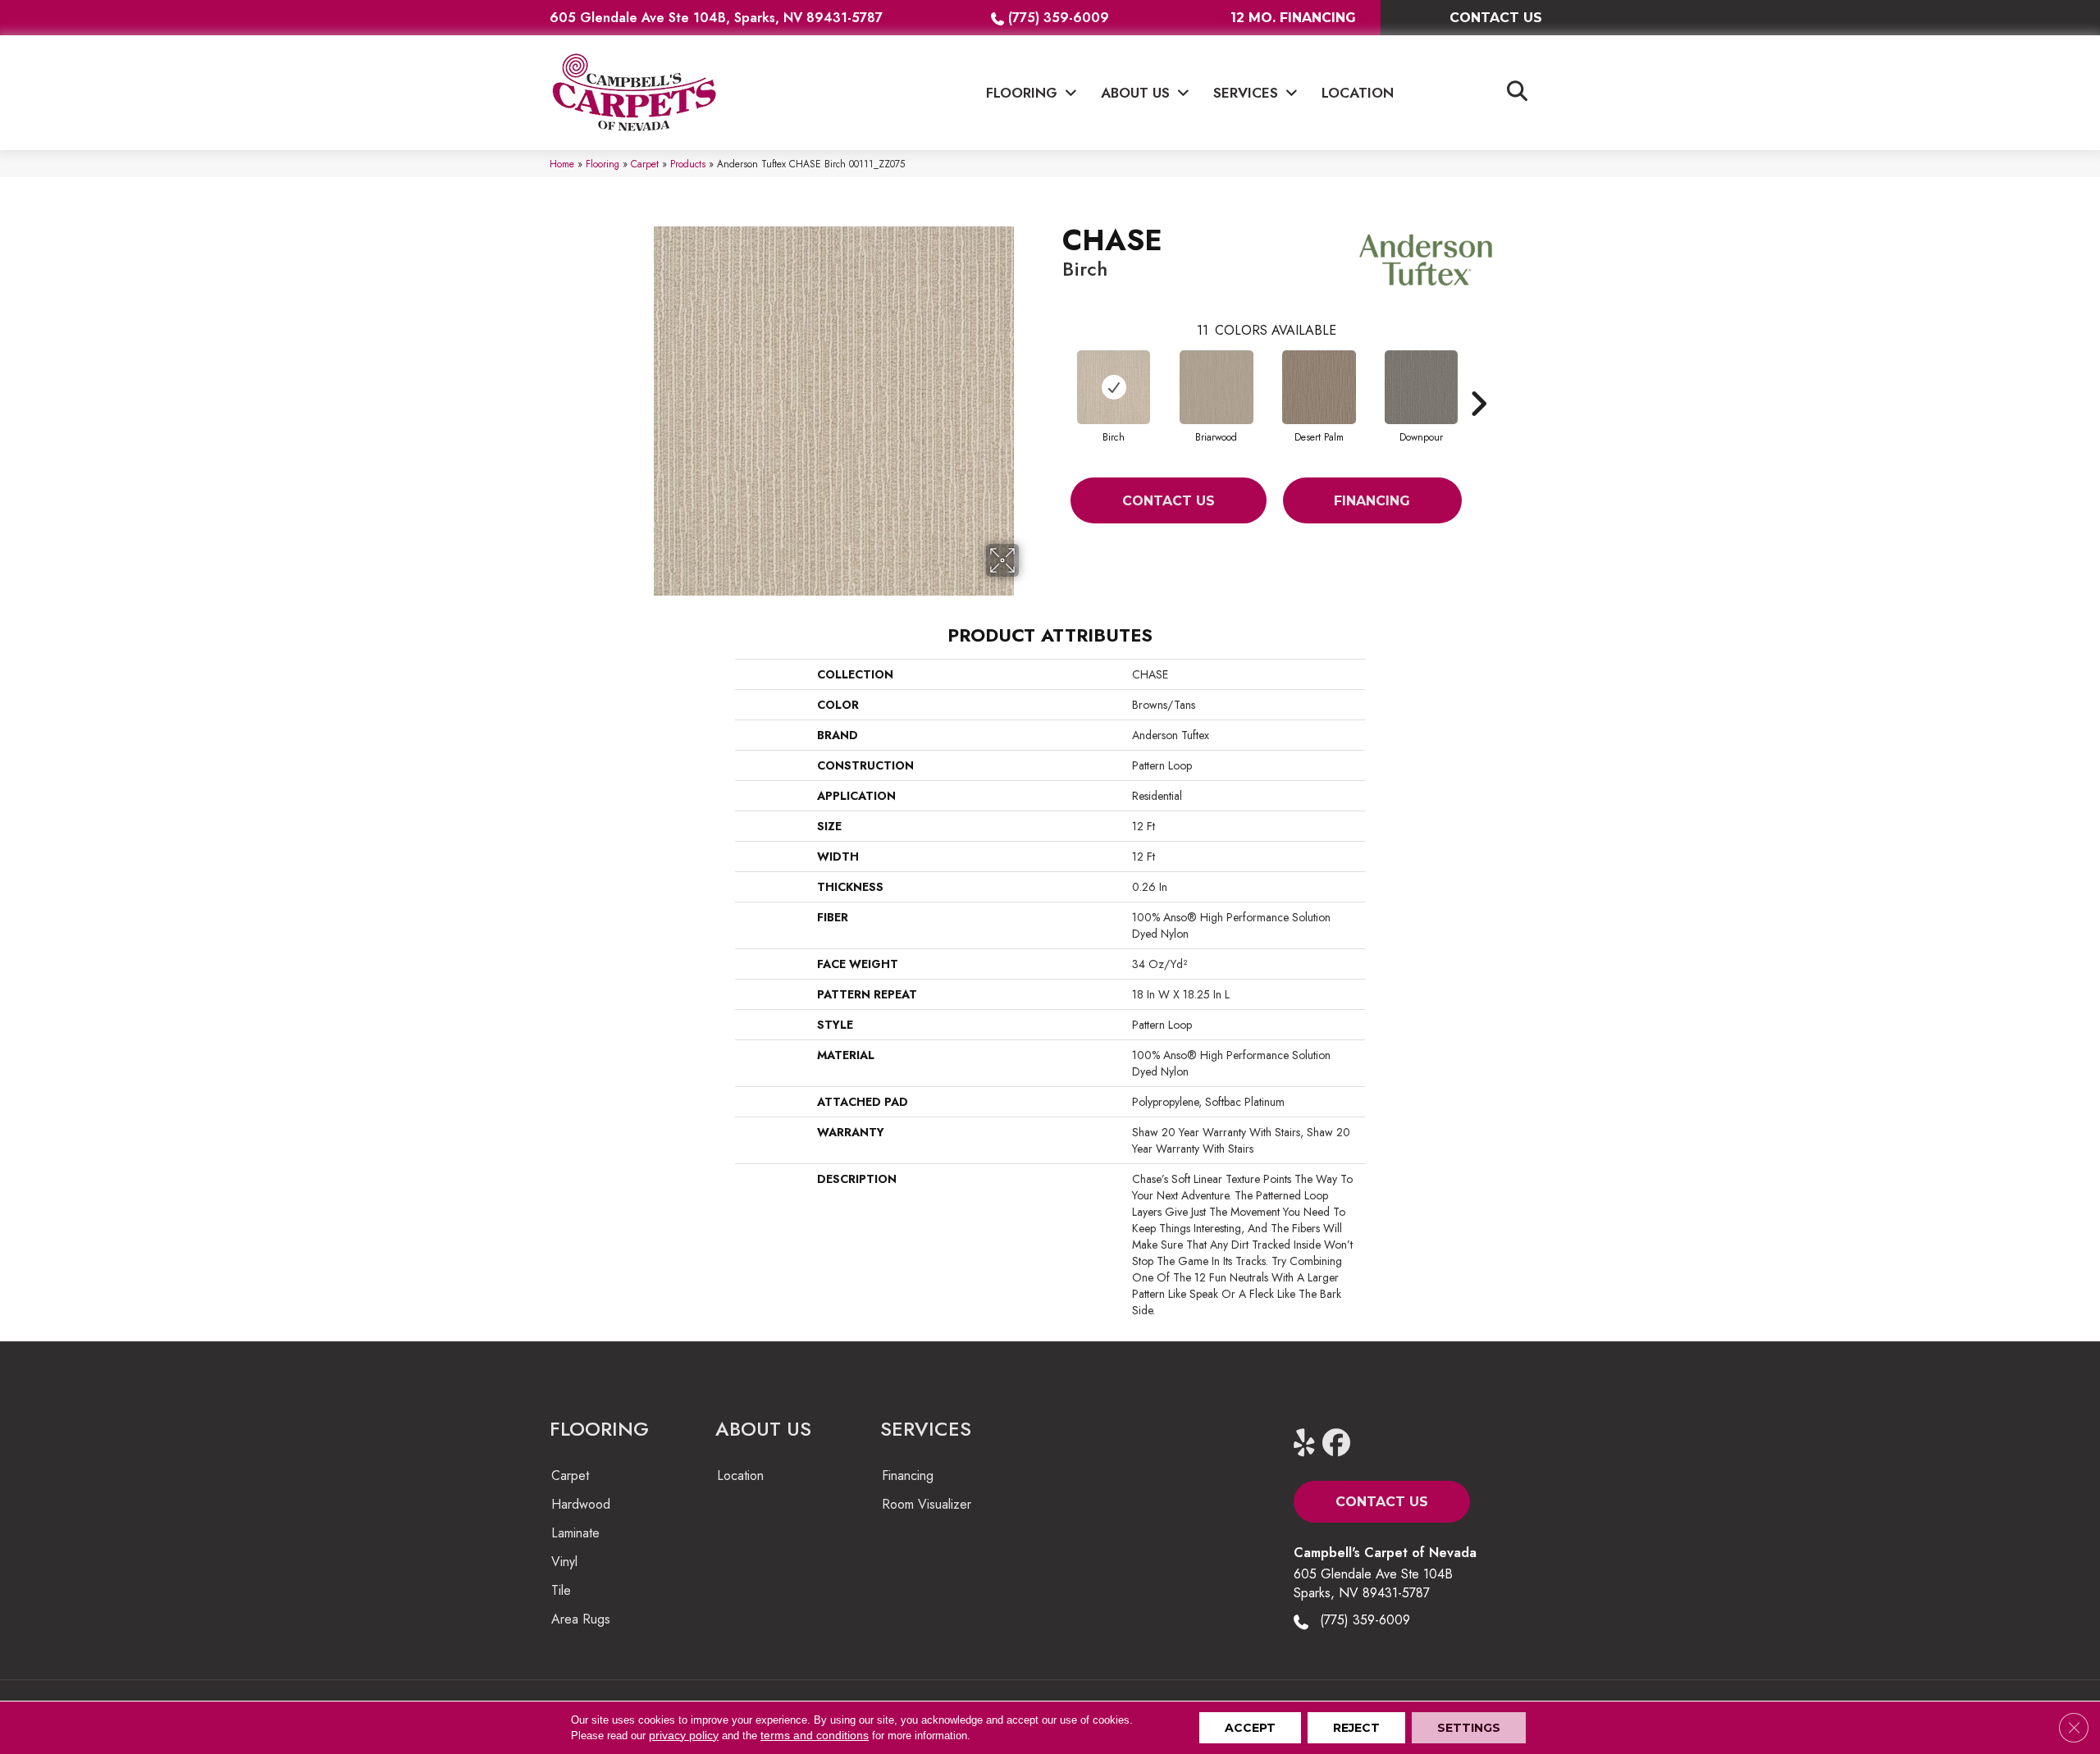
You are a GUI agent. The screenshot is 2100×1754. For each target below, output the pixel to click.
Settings (1469, 1728)
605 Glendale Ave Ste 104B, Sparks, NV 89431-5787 (716, 18)
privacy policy (684, 1735)
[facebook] (1340, 1443)
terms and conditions (815, 1735)
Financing (1372, 501)
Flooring (603, 164)
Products (688, 164)
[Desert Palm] (1319, 387)
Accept (1250, 1728)
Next (1478, 379)
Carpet (645, 164)
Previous (1054, 379)
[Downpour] (1421, 387)
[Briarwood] (1217, 387)
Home (562, 164)
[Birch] (1113, 387)
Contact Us (1169, 501)
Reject (1356, 1728)
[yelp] (1311, 1443)
